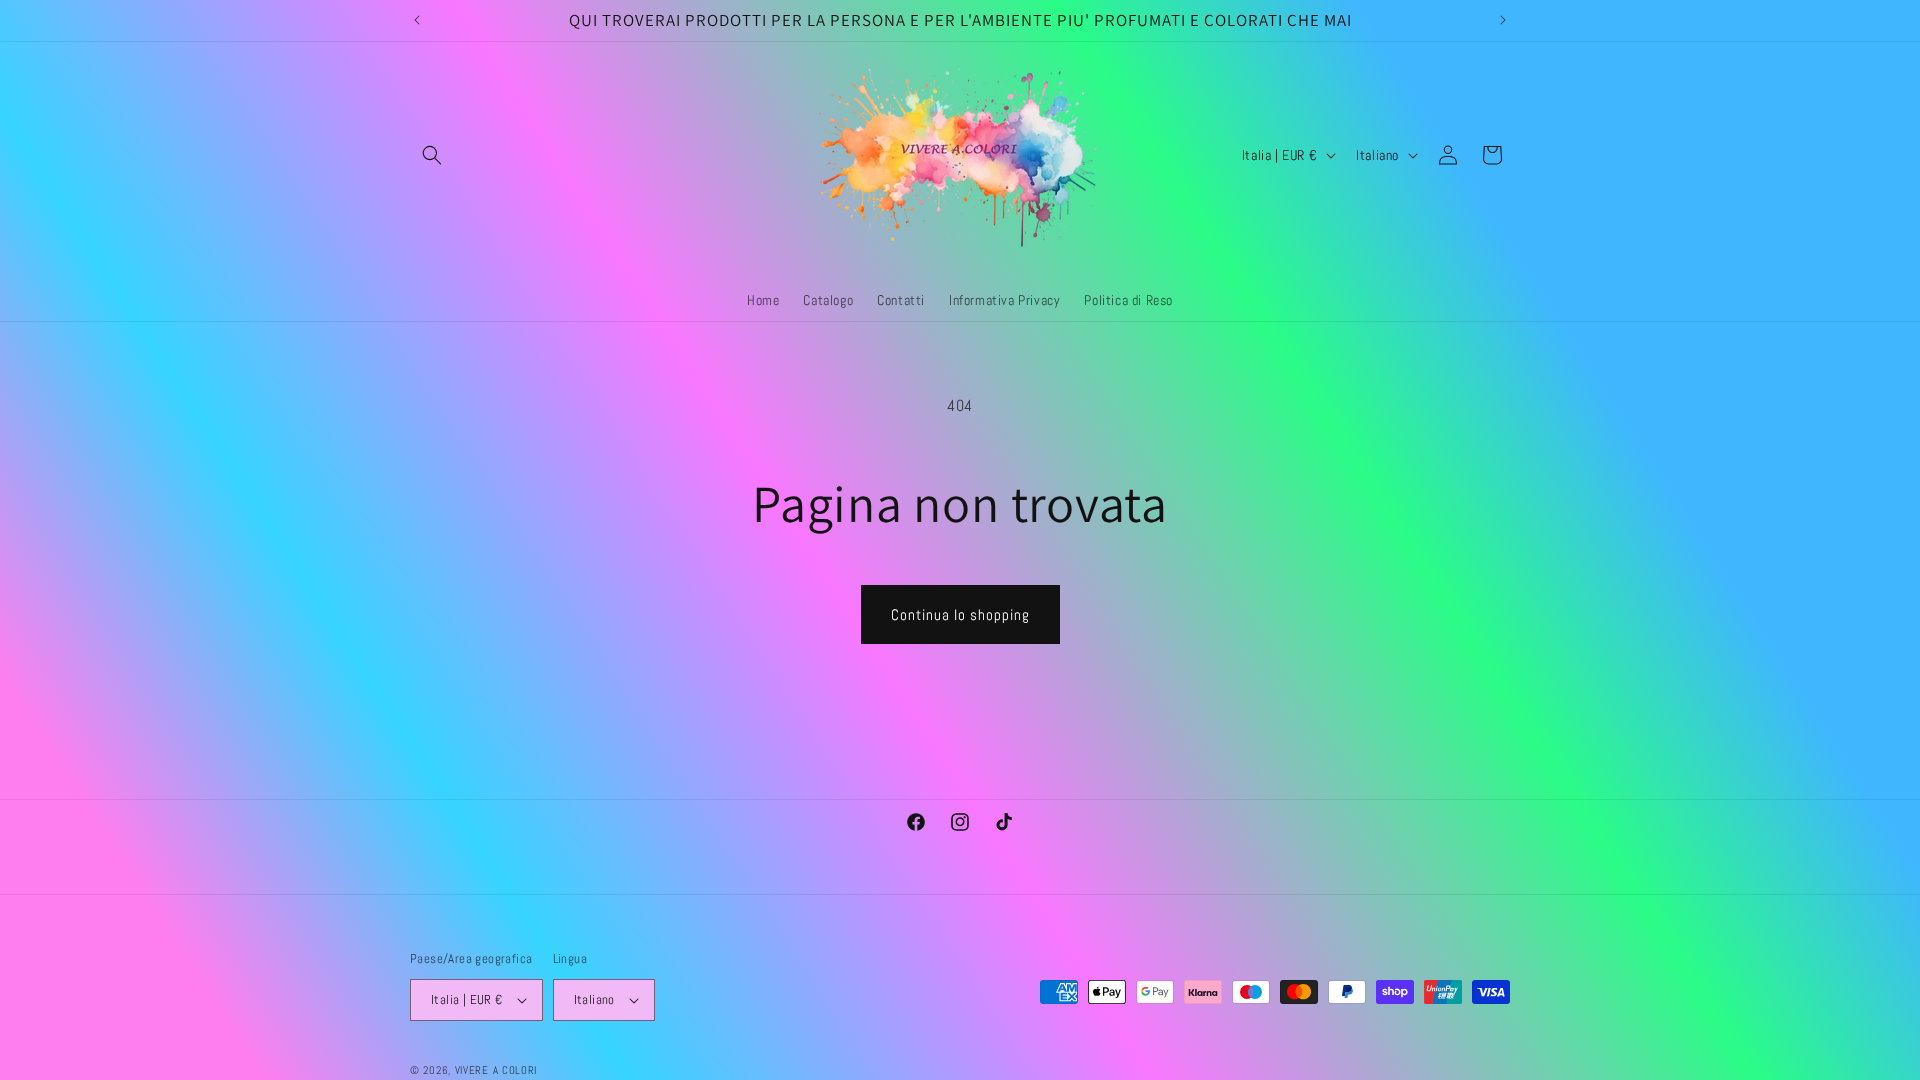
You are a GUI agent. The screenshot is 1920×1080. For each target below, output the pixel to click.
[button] (432, 155)
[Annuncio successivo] (1503, 20)
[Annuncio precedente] (417, 20)
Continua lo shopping (960, 614)
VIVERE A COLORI (496, 1070)
